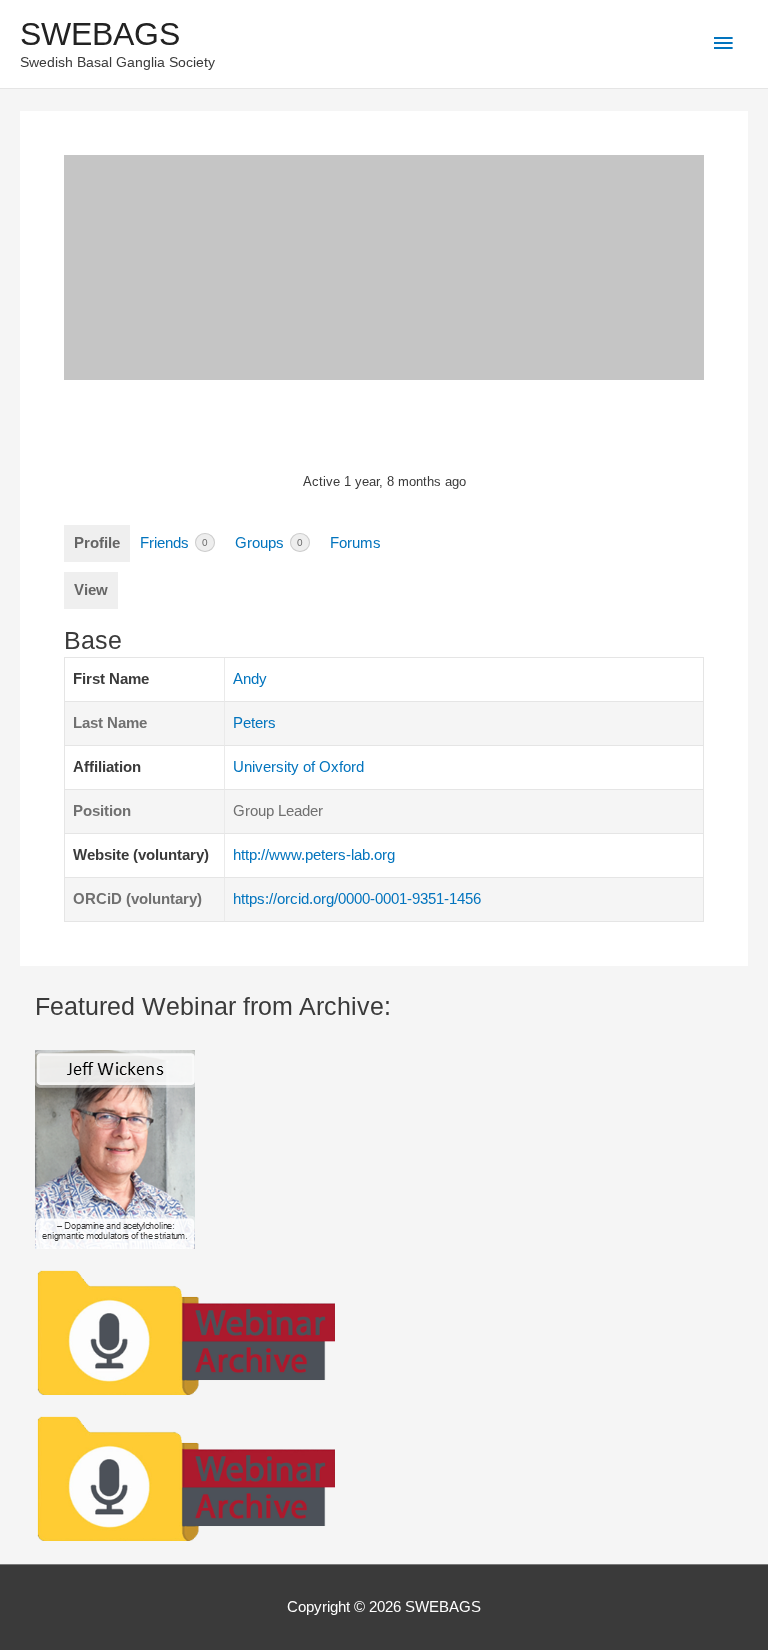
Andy (250, 679)
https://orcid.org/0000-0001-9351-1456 (357, 899)
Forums (355, 543)
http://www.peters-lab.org (314, 855)
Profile (97, 543)
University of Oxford (298, 767)
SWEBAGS (100, 34)
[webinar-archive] (185, 1330)
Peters (254, 723)
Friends (174, 543)
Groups (269, 543)
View (91, 590)
